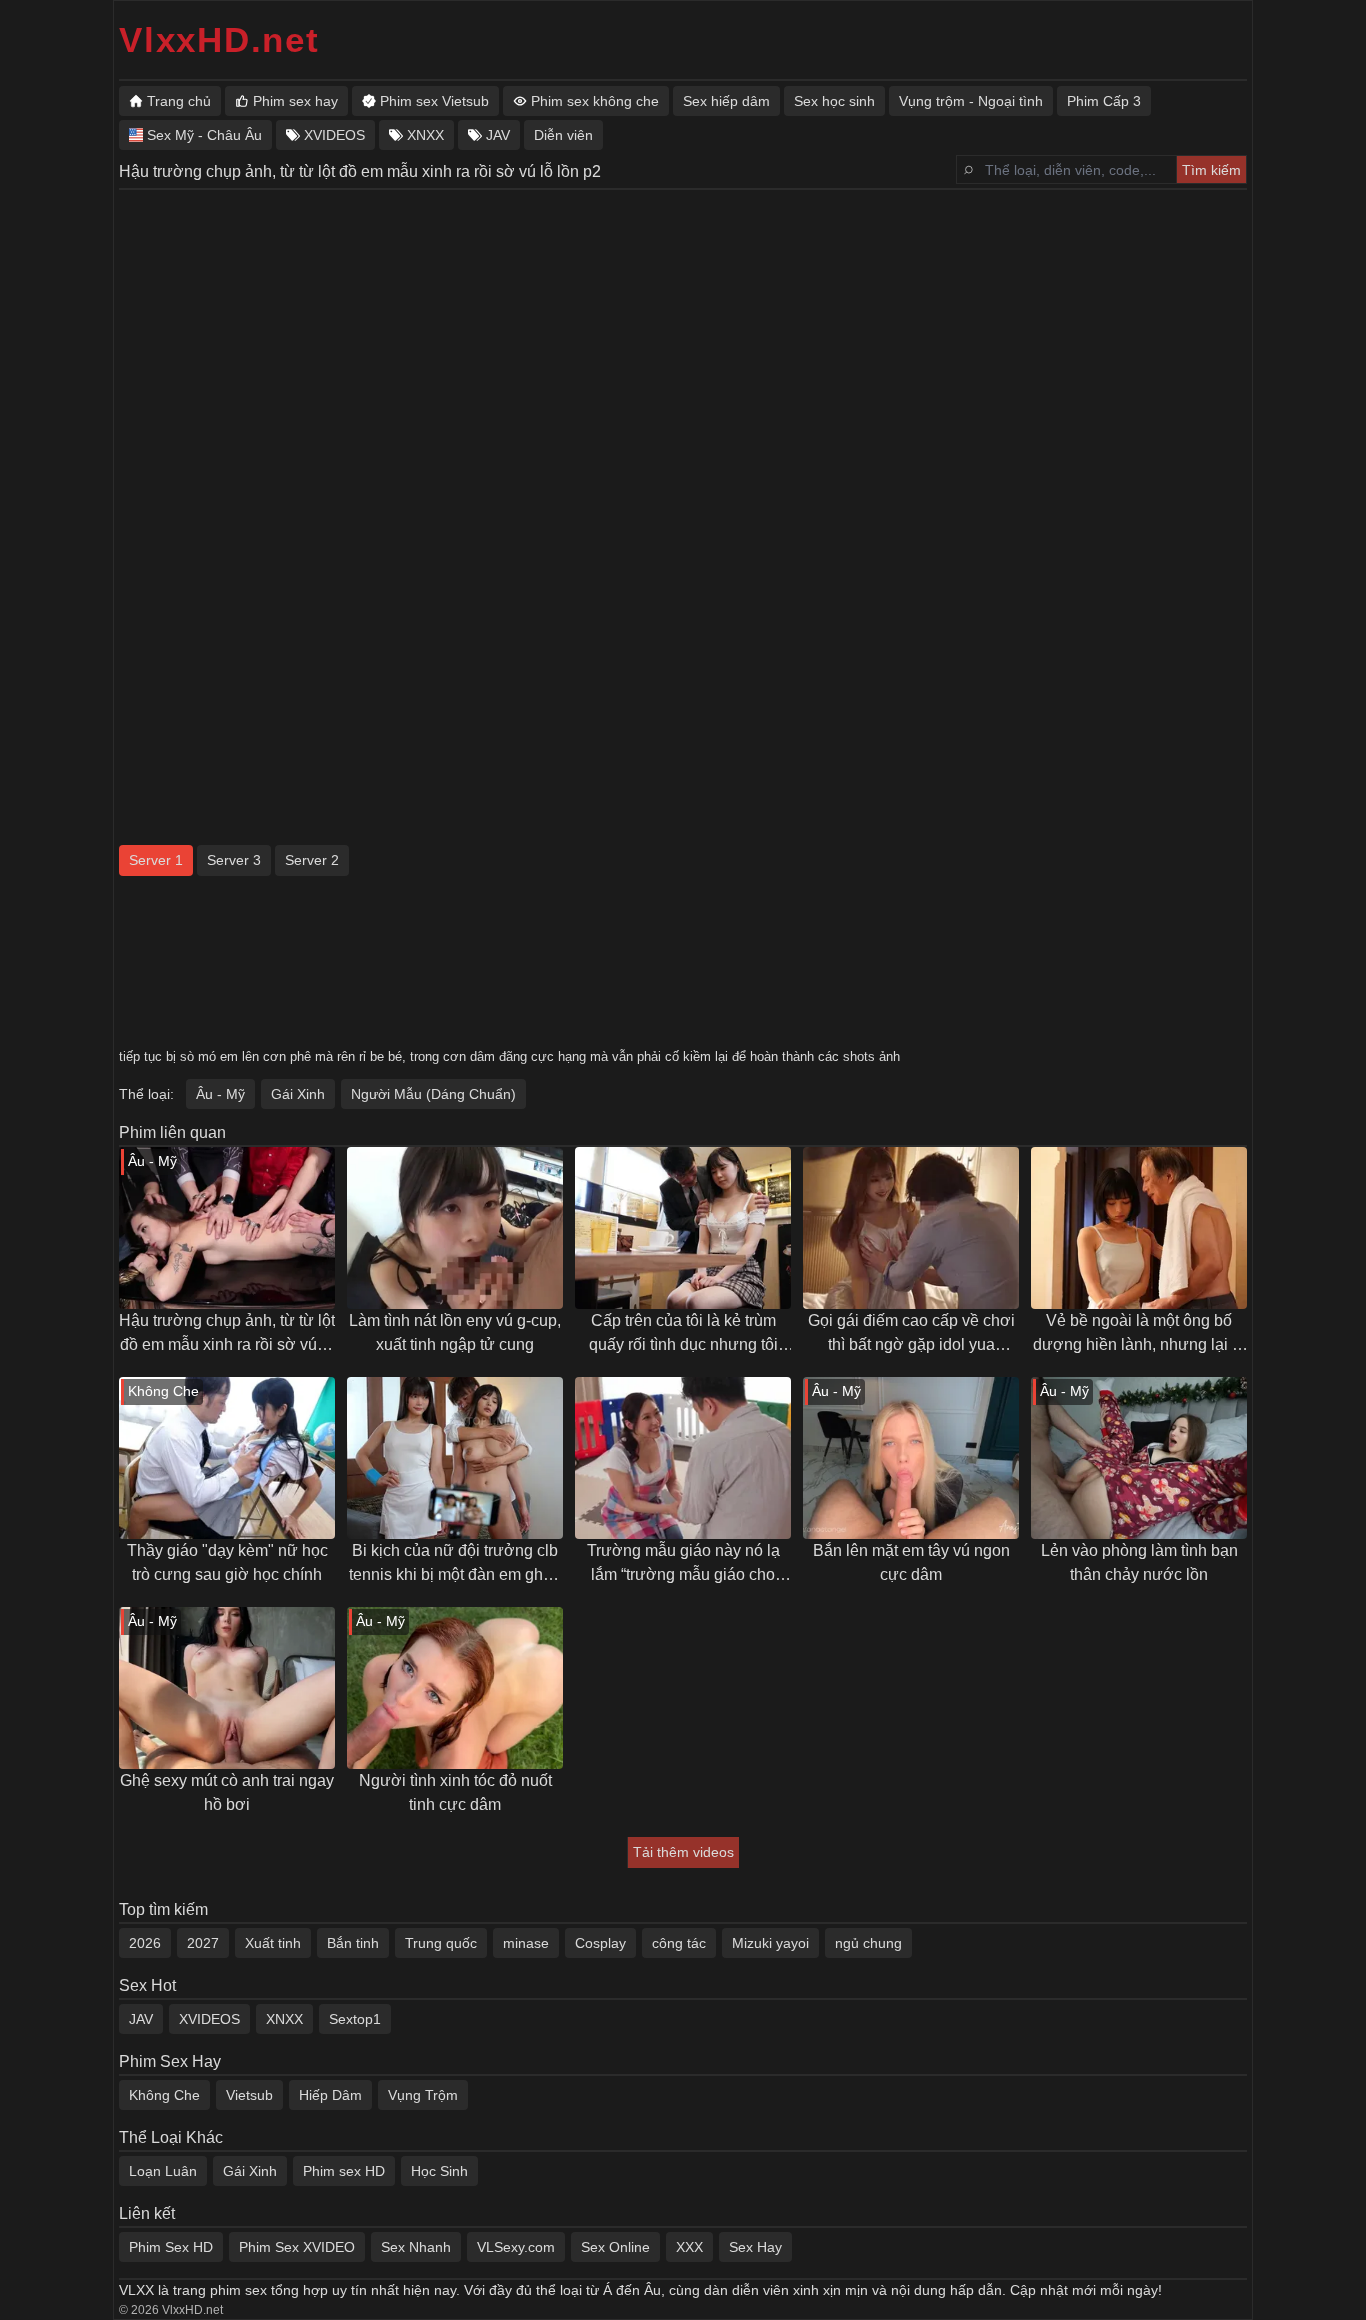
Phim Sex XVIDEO (297, 2247)
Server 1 (156, 860)
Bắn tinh (353, 1943)
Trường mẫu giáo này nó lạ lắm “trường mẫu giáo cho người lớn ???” (683, 1564)
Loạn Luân (163, 2171)
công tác (679, 1943)
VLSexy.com (516, 2247)
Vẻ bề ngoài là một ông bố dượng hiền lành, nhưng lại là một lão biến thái (1139, 1334)
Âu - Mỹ (220, 1094)
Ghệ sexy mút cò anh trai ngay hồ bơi (227, 1792)
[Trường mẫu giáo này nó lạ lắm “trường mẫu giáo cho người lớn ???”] (683, 1458)
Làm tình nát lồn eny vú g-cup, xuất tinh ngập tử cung (455, 1332)
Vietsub (249, 2095)
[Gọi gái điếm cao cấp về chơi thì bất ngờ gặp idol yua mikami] (911, 1228)
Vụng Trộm (423, 2095)
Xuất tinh (273, 1943)
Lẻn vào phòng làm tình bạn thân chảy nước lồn (1139, 1562)
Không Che (164, 2095)
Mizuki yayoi (770, 1943)
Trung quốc (441, 1943)
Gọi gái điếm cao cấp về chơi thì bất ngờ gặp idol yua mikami (911, 1334)
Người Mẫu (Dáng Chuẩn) (433, 1094)
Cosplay (600, 1943)
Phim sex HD (344, 2171)
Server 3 (234, 860)
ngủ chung (868, 1943)
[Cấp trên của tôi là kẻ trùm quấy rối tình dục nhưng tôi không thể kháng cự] (683, 1228)
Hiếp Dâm (330, 2095)
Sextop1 (355, 2019)
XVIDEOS (209, 2019)
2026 (145, 1943)
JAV (141, 2019)
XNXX (284, 2019)
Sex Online (615, 2247)
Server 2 (312, 860)
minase (526, 1943)
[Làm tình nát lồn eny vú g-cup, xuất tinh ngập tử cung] (455, 1228)
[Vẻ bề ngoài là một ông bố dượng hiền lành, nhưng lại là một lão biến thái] (1139, 1228)
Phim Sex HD (171, 2247)
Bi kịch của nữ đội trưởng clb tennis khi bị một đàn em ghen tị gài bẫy (455, 1564)
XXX (689, 2247)
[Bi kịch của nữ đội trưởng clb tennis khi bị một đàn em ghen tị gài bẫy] (455, 1458)
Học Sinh (439, 2171)
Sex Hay (755, 2247)
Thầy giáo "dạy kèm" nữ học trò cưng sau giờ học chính (227, 1562)
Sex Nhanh (416, 2247)
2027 (203, 1943)
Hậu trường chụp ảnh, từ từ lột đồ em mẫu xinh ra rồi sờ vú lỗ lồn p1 (227, 1334)
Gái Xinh (298, 1094)
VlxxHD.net (219, 39)
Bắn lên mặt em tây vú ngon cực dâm (911, 1562)
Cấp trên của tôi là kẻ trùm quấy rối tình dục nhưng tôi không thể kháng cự (683, 1334)
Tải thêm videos (683, 1852)
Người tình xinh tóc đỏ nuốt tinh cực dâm (455, 1792)
